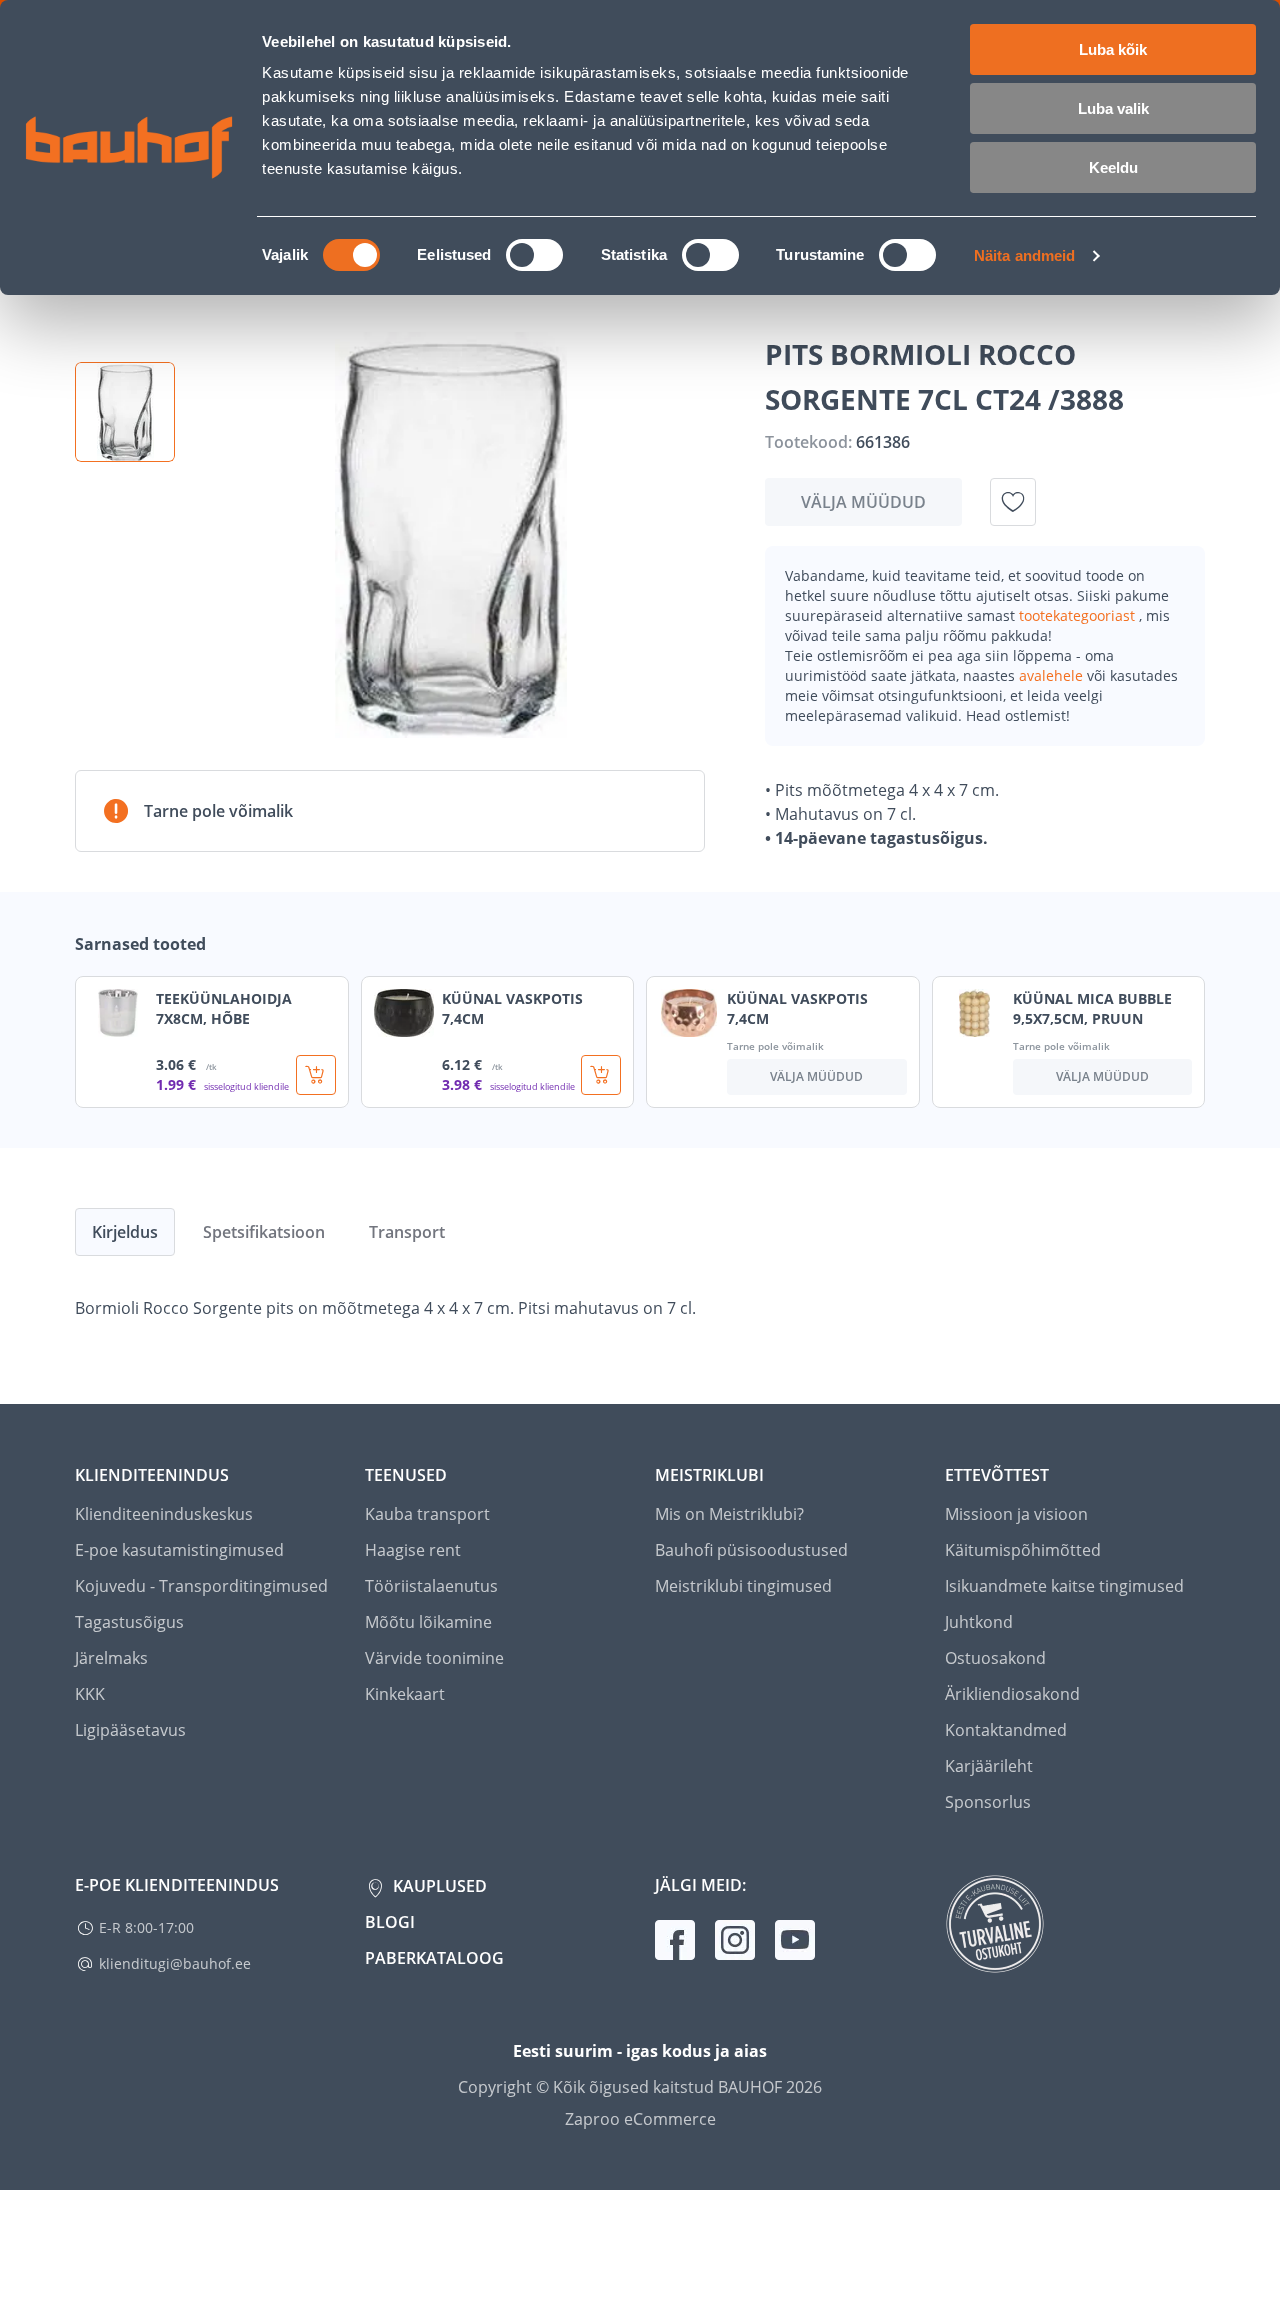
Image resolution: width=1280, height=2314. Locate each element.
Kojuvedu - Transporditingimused (201, 1586)
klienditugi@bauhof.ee (175, 1963)
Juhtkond (979, 1622)
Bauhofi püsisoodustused (751, 1550)
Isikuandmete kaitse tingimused (1064, 1586)
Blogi (390, 1922)
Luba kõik (1113, 49)
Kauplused (438, 1886)
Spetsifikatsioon (264, 1232)
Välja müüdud (863, 502)
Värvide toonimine (434, 1658)
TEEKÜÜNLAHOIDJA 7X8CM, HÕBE (224, 1008)
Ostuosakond (995, 1658)
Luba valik (1113, 108)
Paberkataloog (434, 1958)
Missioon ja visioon (1016, 1514)
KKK (90, 1694)
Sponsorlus (988, 1802)
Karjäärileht (989, 1766)
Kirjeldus (125, 1232)
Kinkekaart (405, 1694)
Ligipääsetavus (130, 1730)
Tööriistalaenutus (431, 1586)
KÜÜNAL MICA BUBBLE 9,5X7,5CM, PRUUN (1092, 1008)
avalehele (1053, 675)
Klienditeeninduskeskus (164, 1514)
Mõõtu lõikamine (428, 1622)
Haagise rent (413, 1550)
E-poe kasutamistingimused (179, 1550)
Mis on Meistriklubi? (729, 1514)
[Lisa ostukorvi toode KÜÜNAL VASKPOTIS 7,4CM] (601, 1075)
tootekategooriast (1079, 615)
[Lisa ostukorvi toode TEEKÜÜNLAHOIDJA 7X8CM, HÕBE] (316, 1075)
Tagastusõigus (129, 1622)
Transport (407, 1232)
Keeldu (1113, 167)
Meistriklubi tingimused (743, 1586)
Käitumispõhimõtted (1023, 1550)
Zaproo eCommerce (640, 2119)
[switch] (534, 255)
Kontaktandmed (1006, 1730)
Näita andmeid (1024, 255)
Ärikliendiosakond (1012, 1694)
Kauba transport (427, 1514)
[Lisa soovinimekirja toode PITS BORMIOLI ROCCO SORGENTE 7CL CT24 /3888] (1013, 502)
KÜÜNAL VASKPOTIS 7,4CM (512, 1008)
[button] (125, 412)
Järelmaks (111, 1658)
